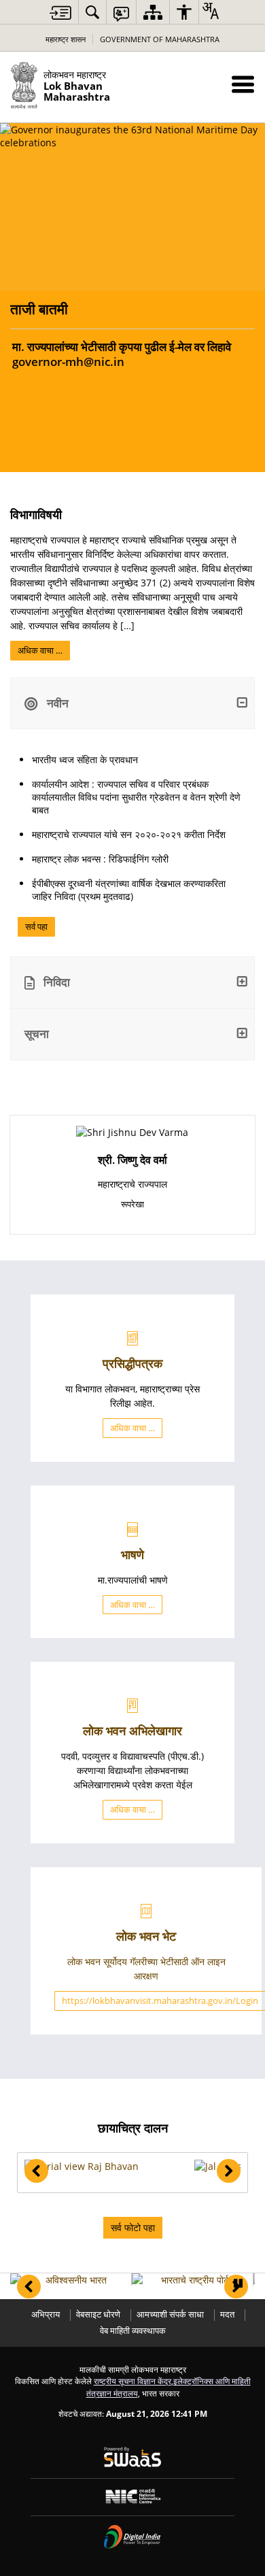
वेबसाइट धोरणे (98, 2314)
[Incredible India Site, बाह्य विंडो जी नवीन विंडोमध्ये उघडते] (71, 2280)
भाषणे (132, 1554)
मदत (227, 2314)
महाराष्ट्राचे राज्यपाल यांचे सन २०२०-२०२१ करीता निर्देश (129, 834)
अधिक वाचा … (40, 650)
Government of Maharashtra (160, 39)
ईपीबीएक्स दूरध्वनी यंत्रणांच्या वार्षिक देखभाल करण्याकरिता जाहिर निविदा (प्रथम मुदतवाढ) (129, 890)
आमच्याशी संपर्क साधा (170, 2314)
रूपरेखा (132, 1204)
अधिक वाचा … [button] (132, 1428)
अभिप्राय (46, 2314)
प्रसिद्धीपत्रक (132, 1363)
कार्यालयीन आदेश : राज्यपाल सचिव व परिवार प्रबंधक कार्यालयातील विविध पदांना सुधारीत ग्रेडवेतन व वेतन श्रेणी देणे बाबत (136, 797)
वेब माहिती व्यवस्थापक (133, 2331)
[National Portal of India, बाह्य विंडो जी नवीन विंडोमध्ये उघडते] (192, 2280)
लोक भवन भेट (146, 1936)
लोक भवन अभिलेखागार (132, 1730)
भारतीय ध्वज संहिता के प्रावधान (85, 759)
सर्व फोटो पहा (133, 2227)
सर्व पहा (36, 926)
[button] (243, 84)
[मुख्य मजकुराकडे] (60, 13)
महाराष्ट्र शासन (66, 39)
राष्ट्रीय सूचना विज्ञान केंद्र (132, 2381)
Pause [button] (238, 2284)
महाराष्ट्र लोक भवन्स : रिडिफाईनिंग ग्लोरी (100, 859)
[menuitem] (92, 12)
